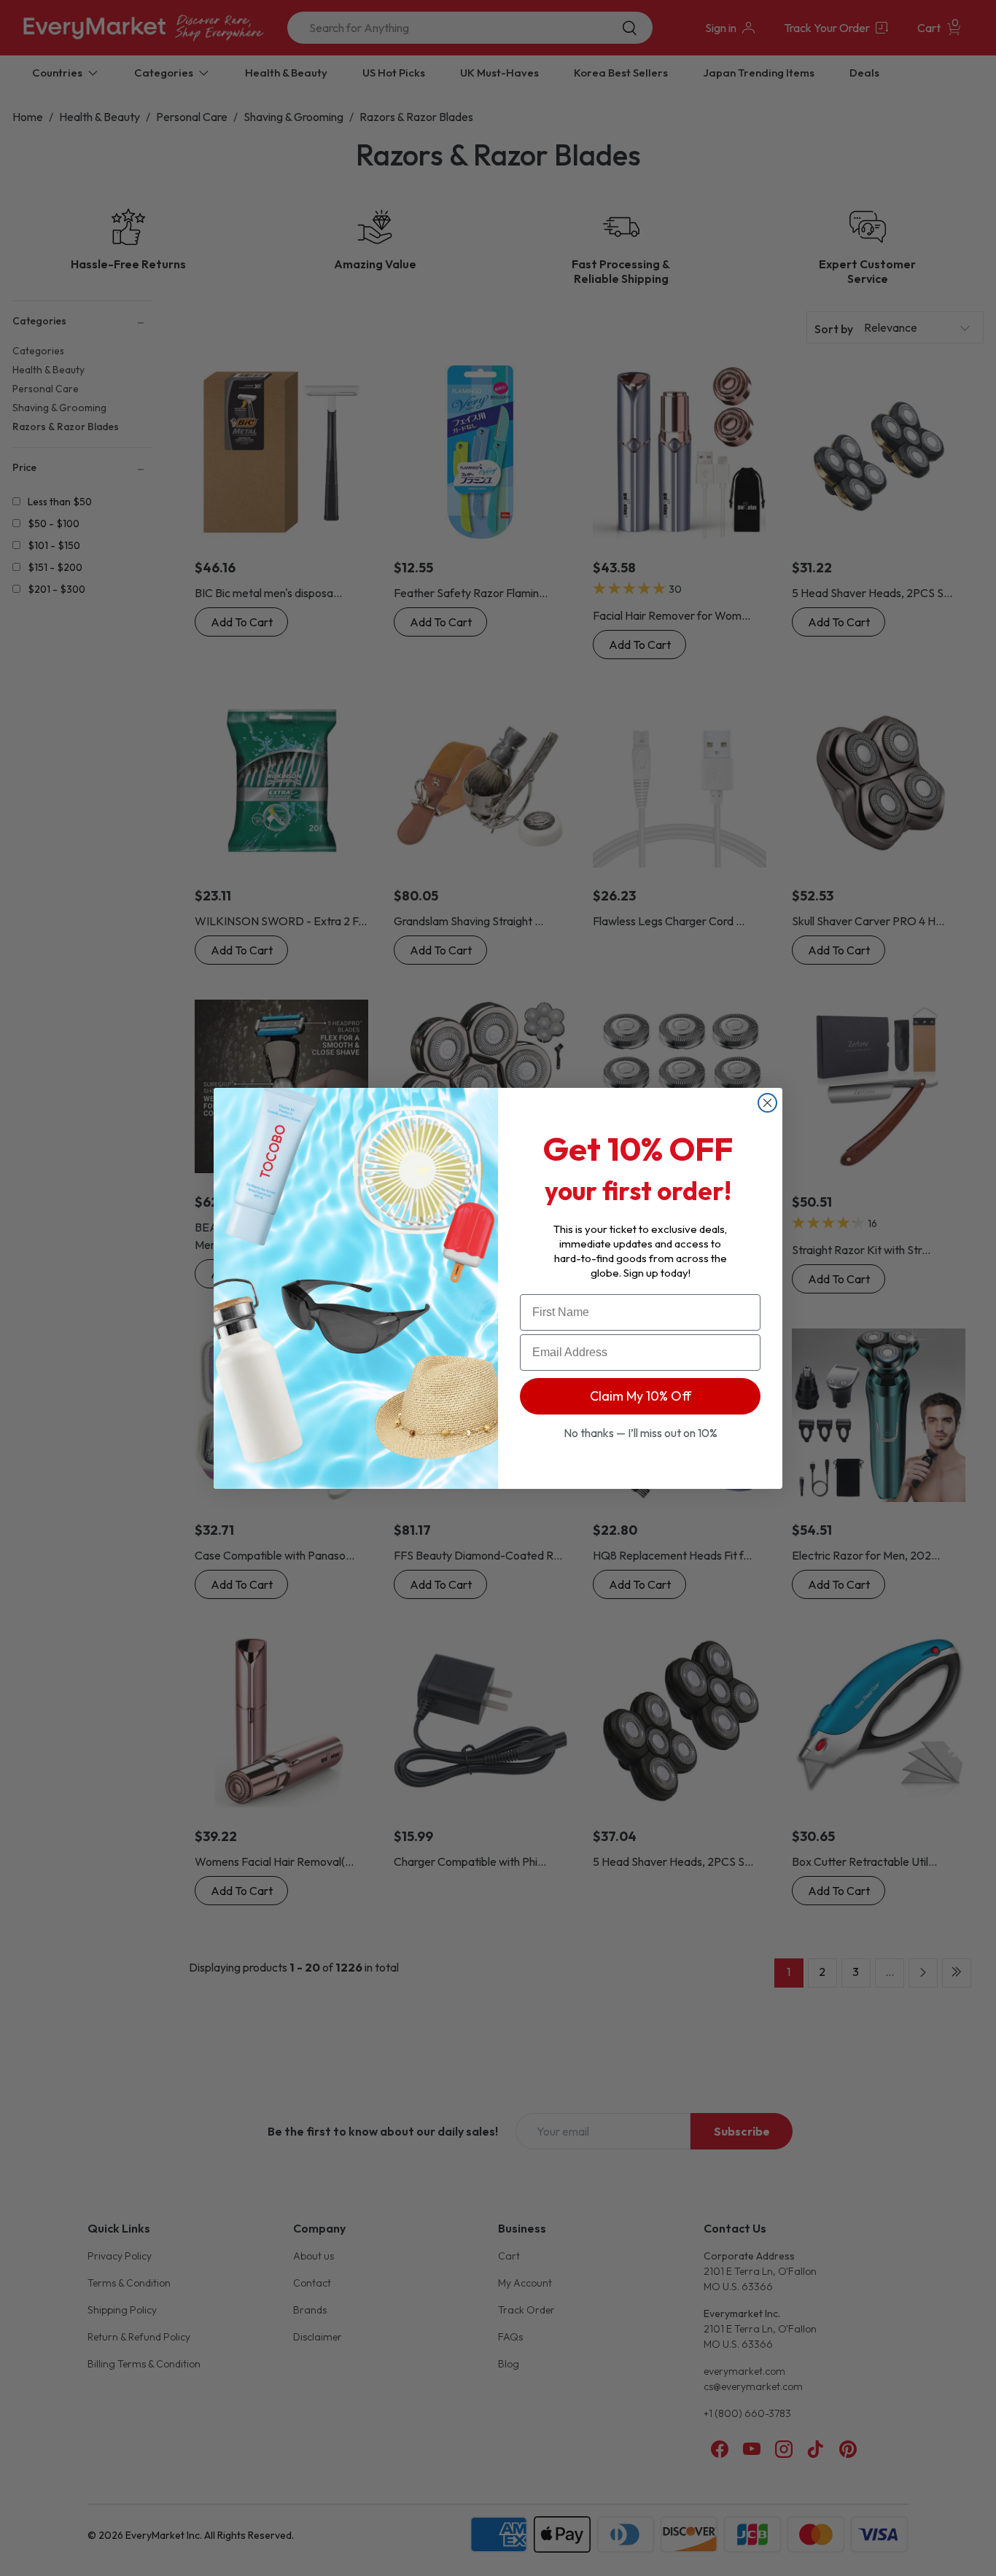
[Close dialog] (767, 1103)
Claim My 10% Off (641, 1396)
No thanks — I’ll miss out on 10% (641, 1433)
